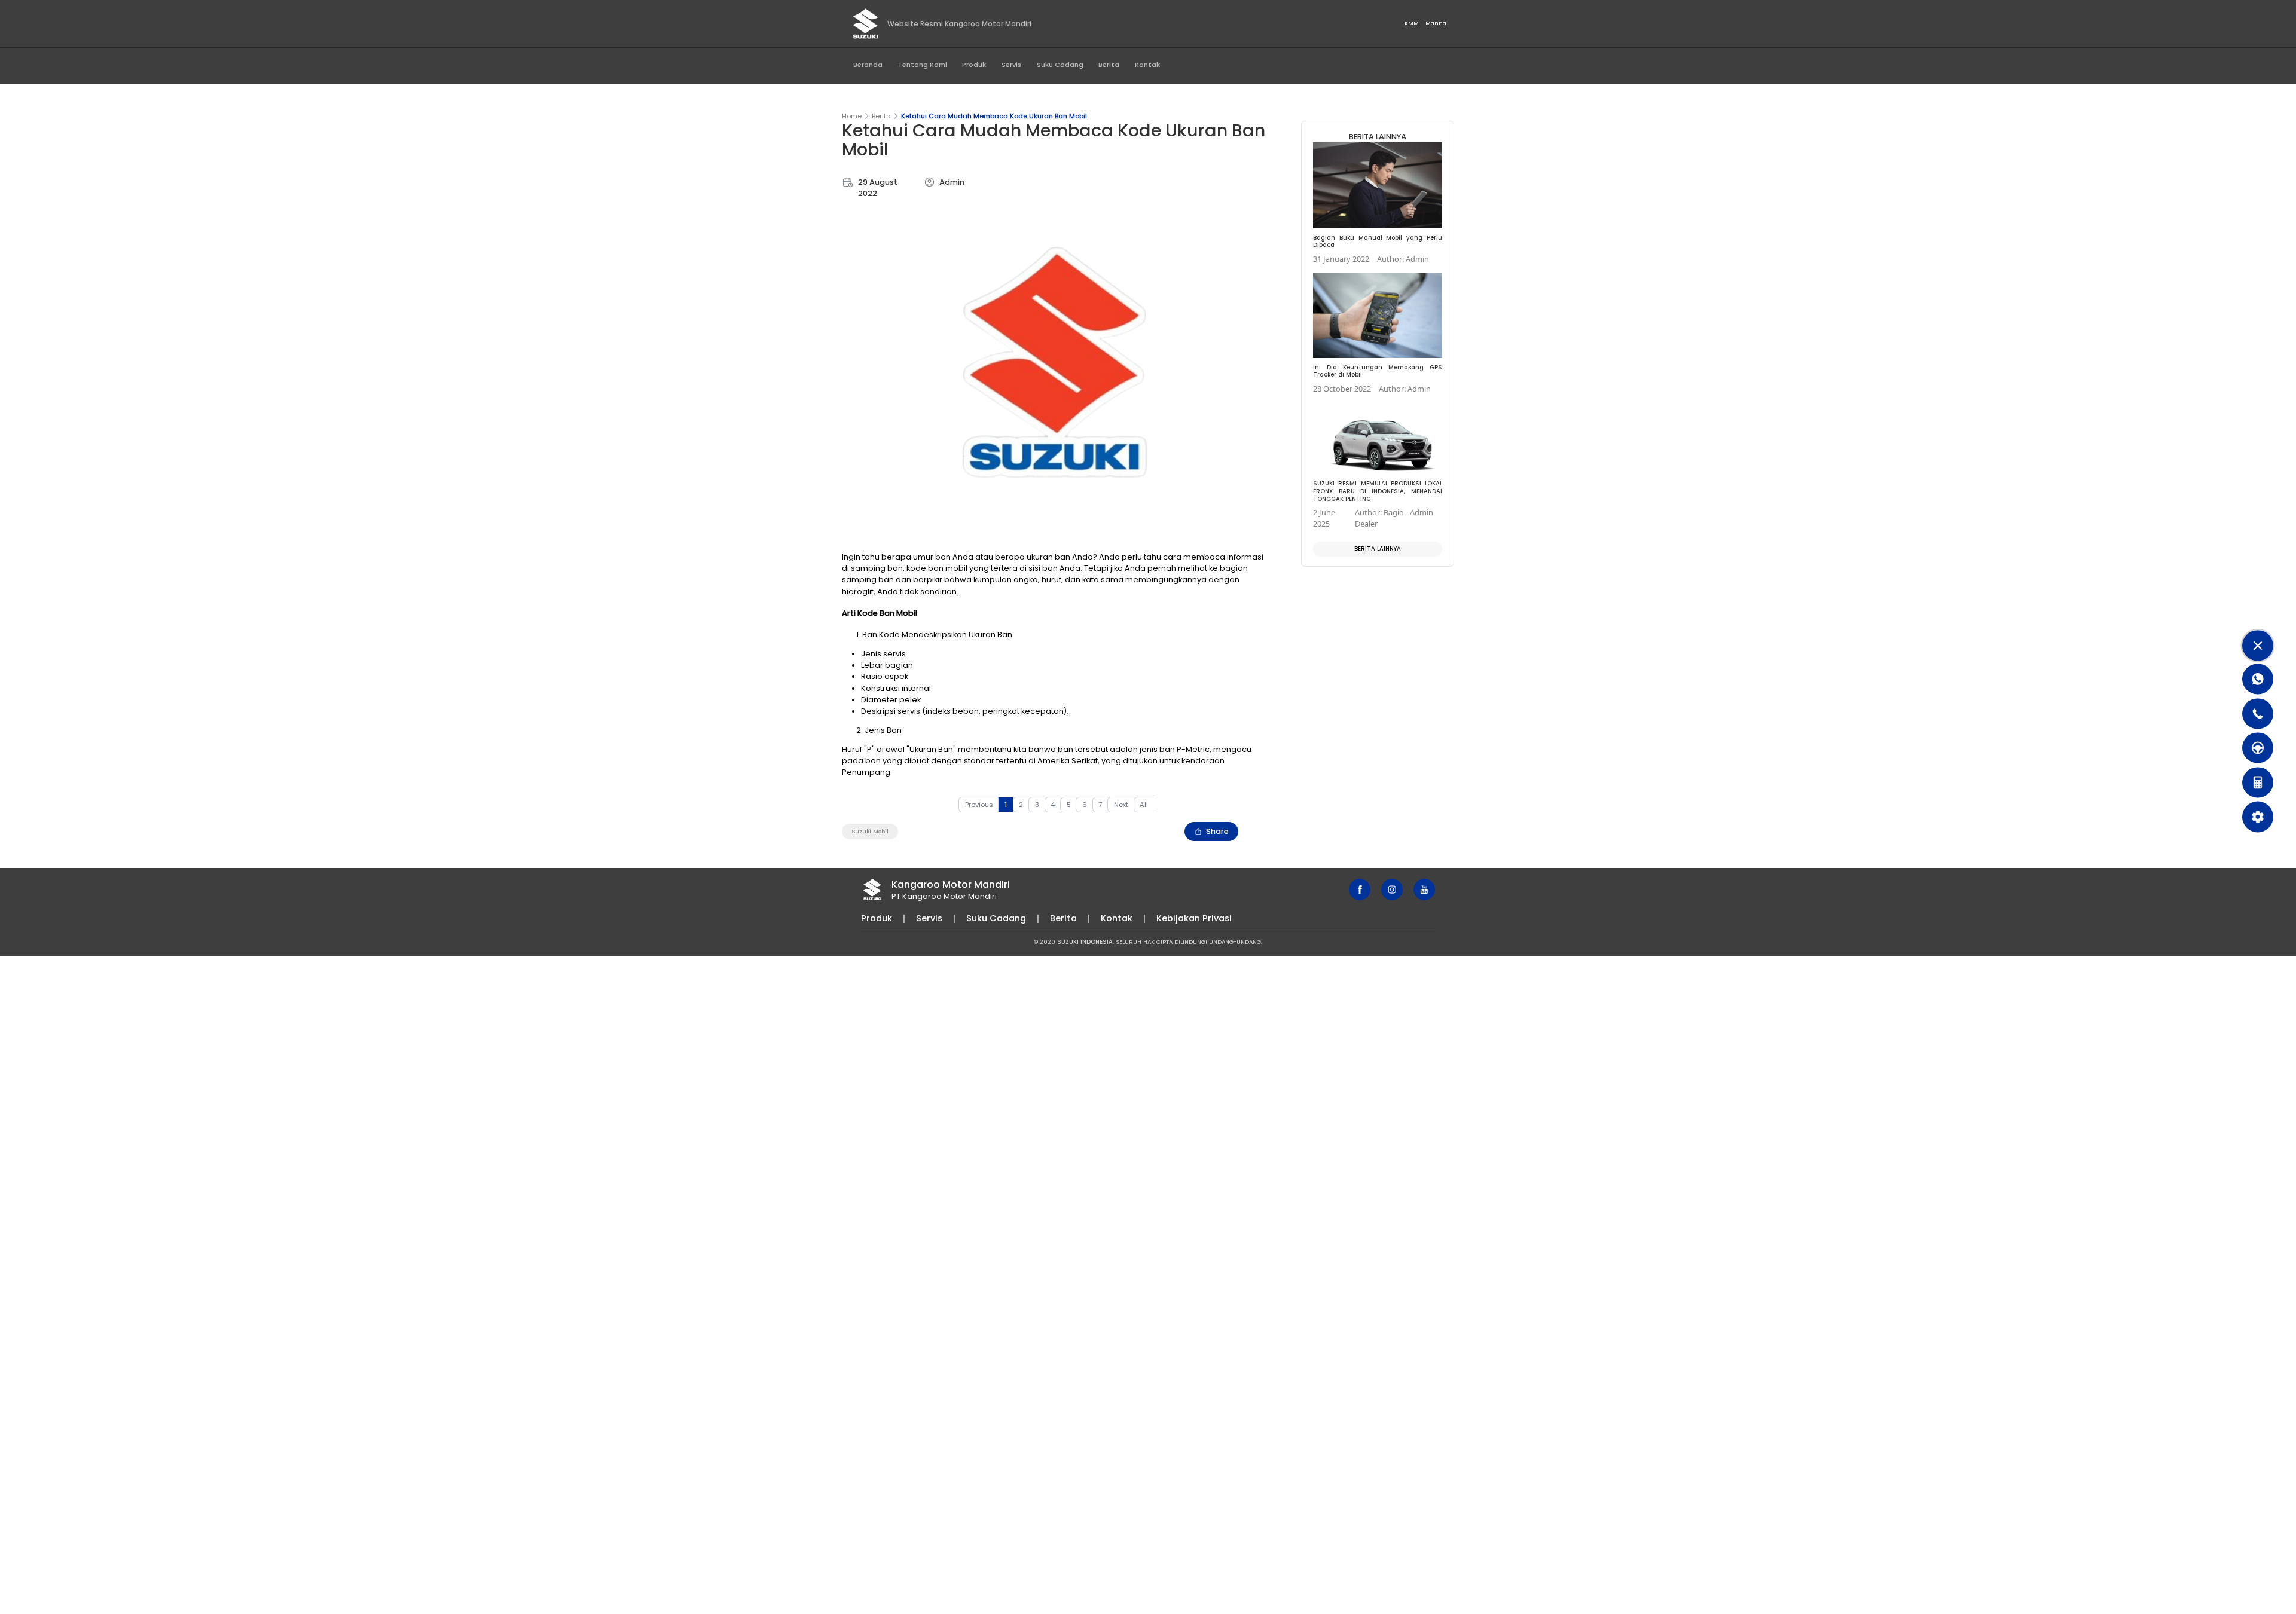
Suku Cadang (1060, 65)
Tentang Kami (923, 65)
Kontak (1147, 65)
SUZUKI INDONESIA (1085, 942)
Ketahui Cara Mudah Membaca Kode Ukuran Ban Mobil (994, 116)
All (1144, 805)
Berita (1109, 65)
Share (1217, 831)
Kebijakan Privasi (1194, 918)
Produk (974, 65)
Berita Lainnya (1378, 548)
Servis (1011, 65)
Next (1121, 805)
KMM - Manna (1425, 23)
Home (852, 116)
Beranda (868, 65)
